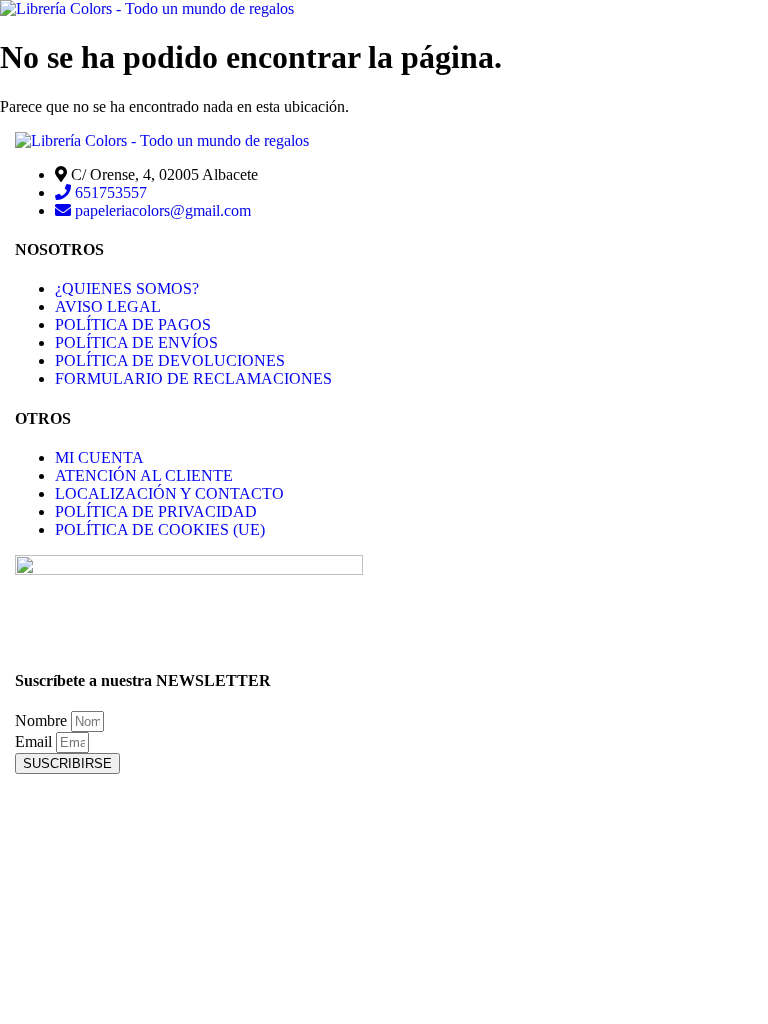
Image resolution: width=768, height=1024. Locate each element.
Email (35, 741)
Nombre (43, 720)
